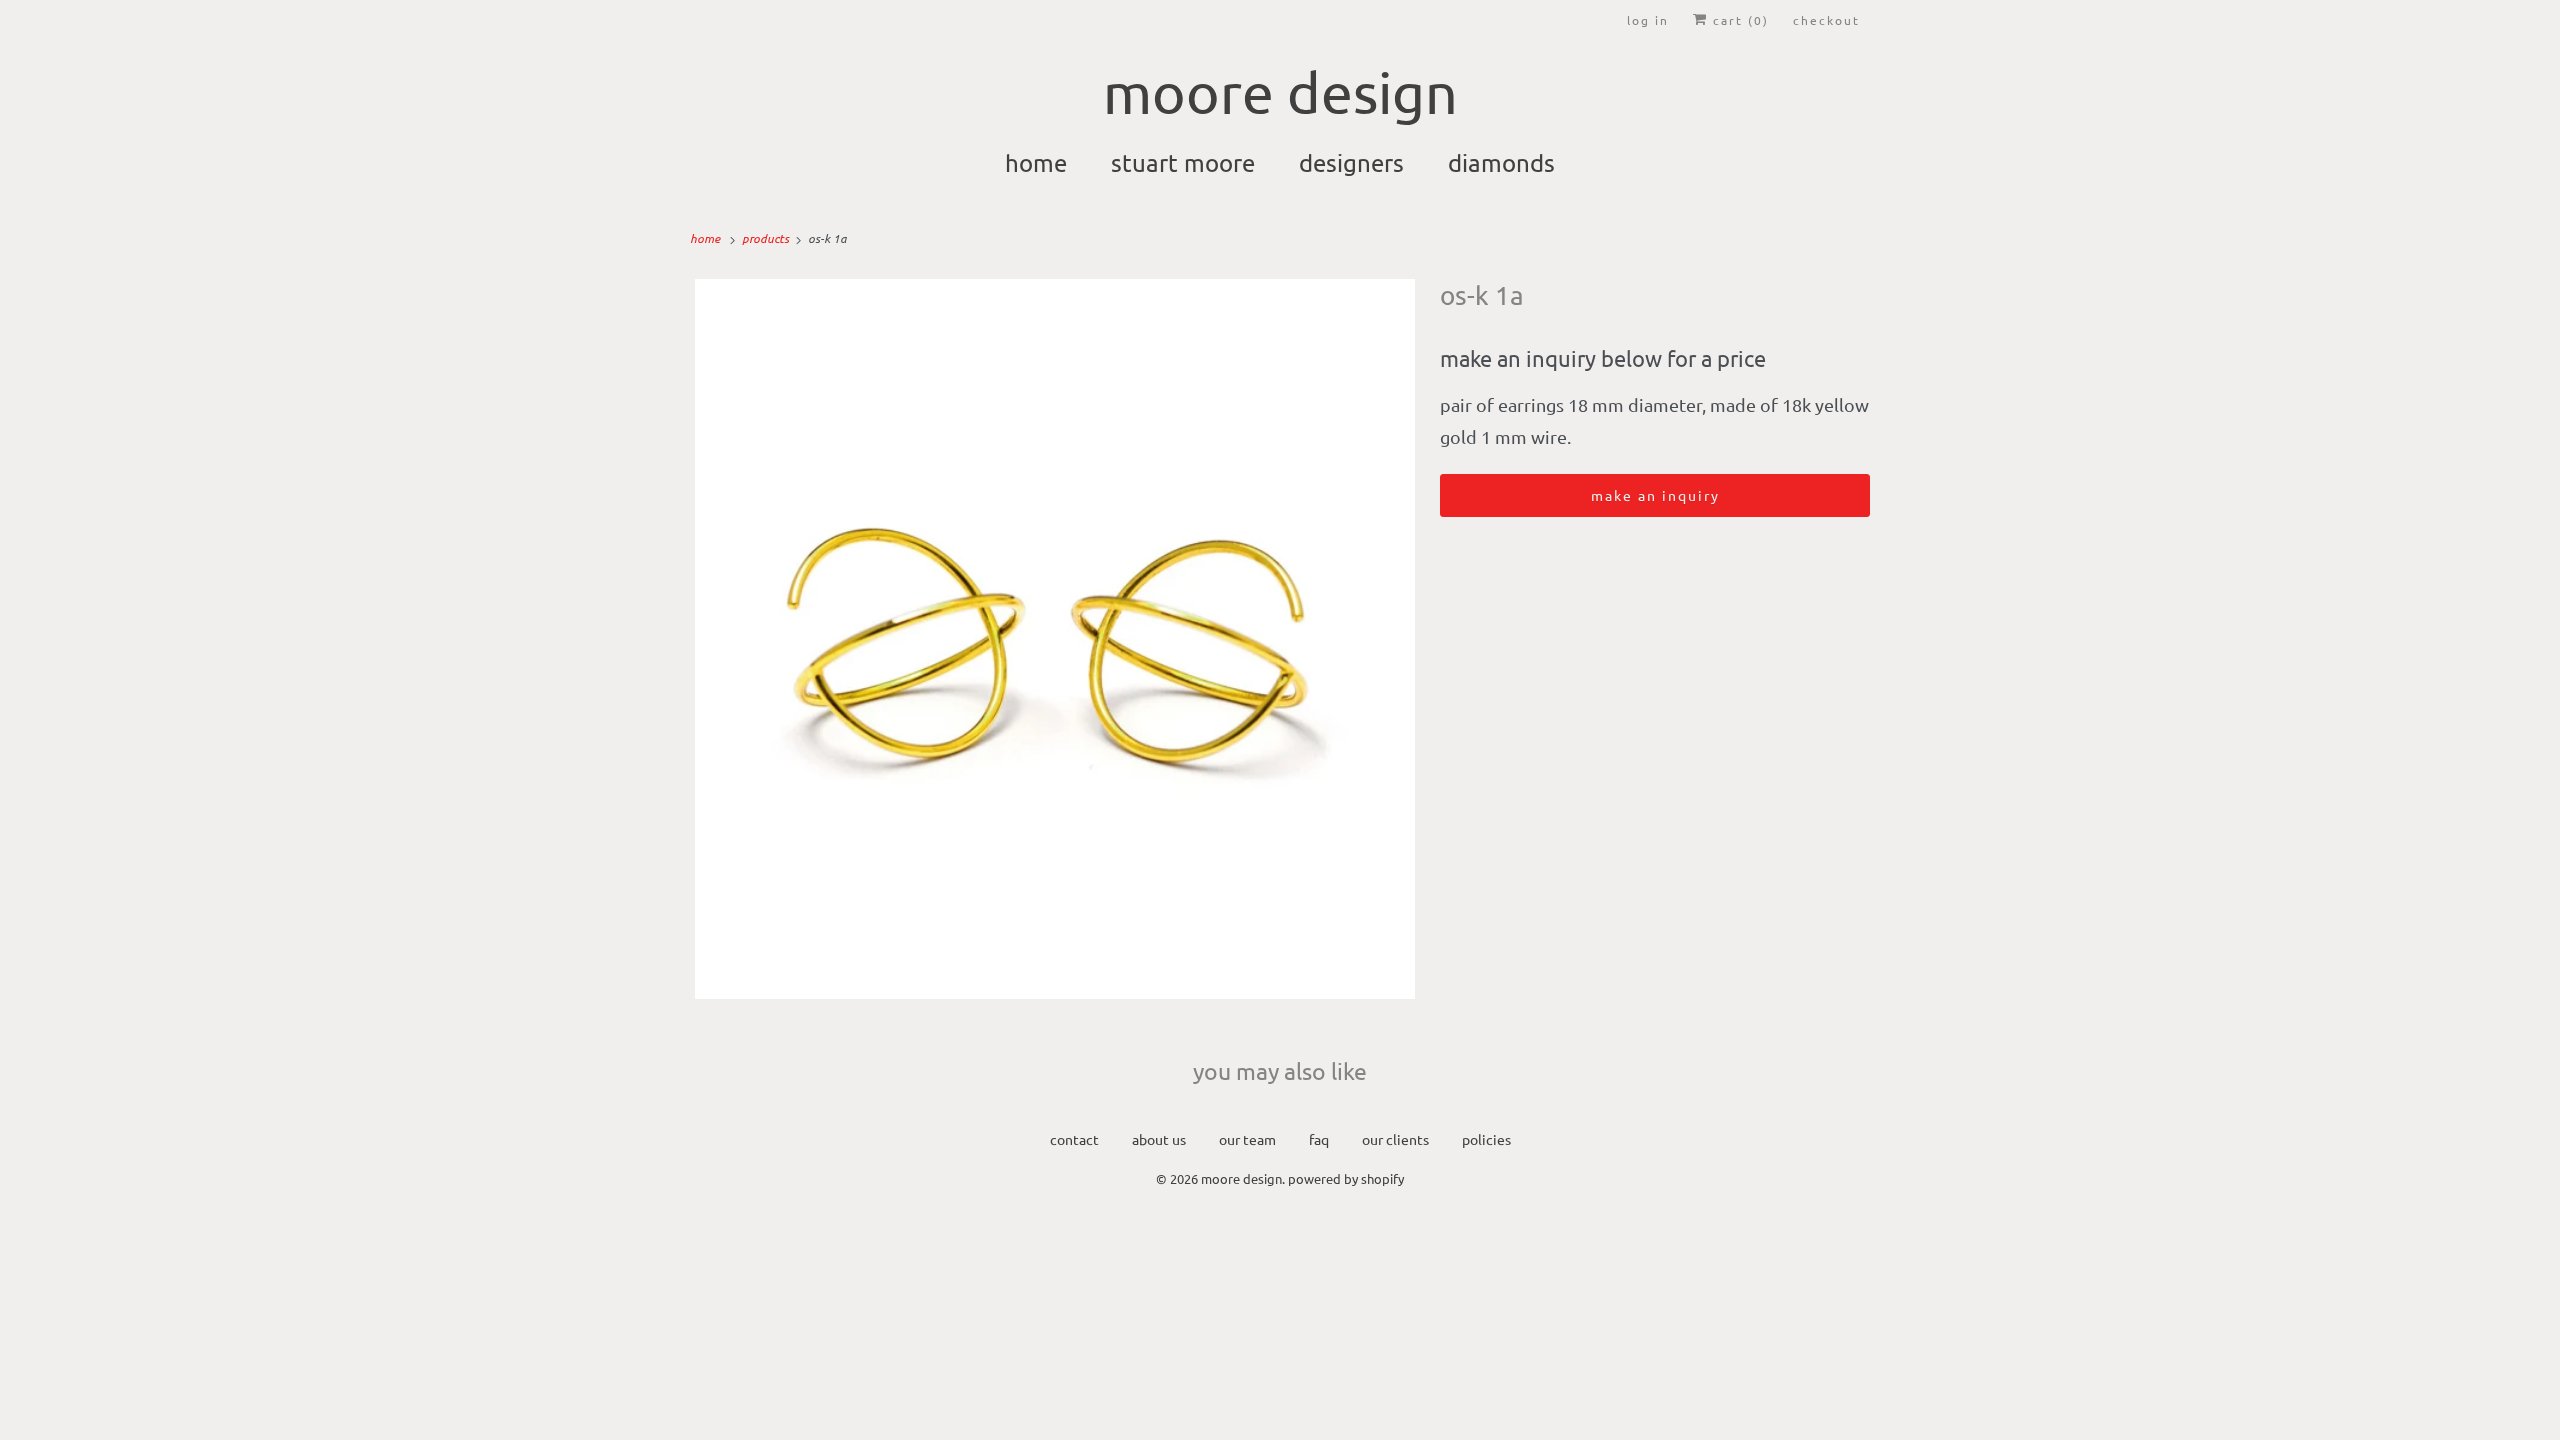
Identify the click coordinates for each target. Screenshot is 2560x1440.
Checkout (1826, 20)
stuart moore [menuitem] (1183, 162)
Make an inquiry (1655, 495)
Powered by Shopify (1346, 1178)
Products (767, 238)
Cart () (1738, 20)
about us (1159, 1139)
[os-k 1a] (1055, 639)
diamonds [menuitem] (1501, 162)
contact (1074, 1139)
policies (1486, 1139)
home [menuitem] (1036, 162)
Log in (1648, 20)
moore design (1241, 1178)
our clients (1395, 1139)
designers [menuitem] (1351, 162)
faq (1319, 1139)
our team (1247, 1139)
